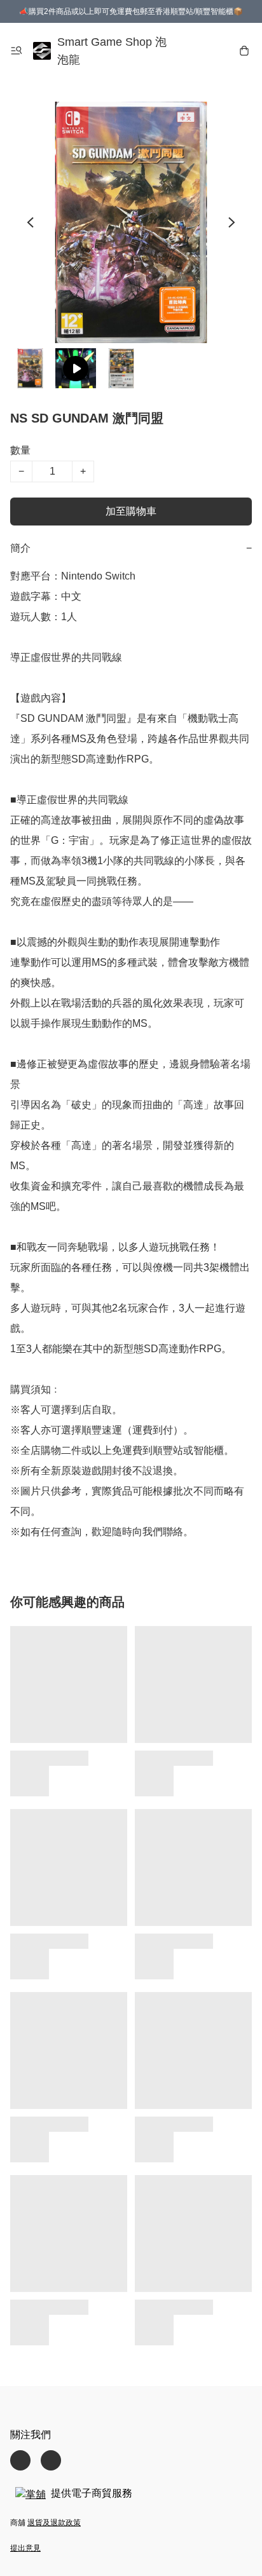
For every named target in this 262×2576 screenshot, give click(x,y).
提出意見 (25, 2548)
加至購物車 (131, 511)
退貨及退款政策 (54, 2523)
